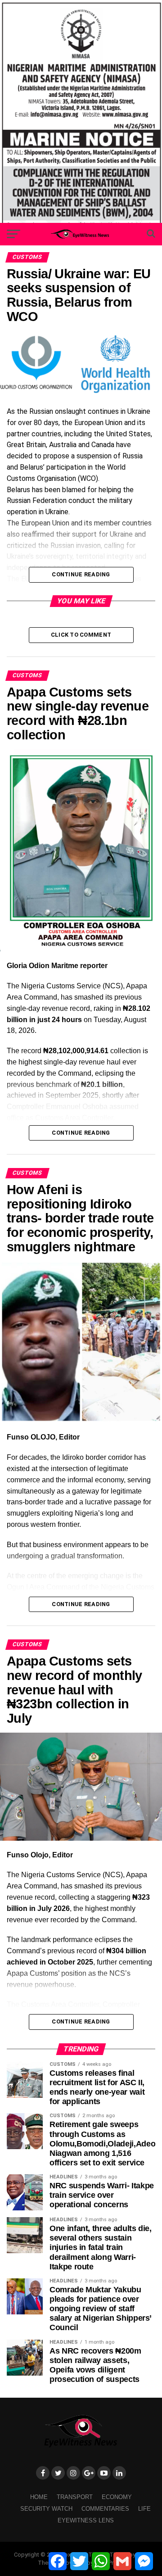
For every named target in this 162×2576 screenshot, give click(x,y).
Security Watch (46, 2509)
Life (144, 2509)
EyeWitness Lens (86, 2520)
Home (39, 2497)
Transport (75, 2497)
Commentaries (105, 2509)
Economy (117, 2497)
